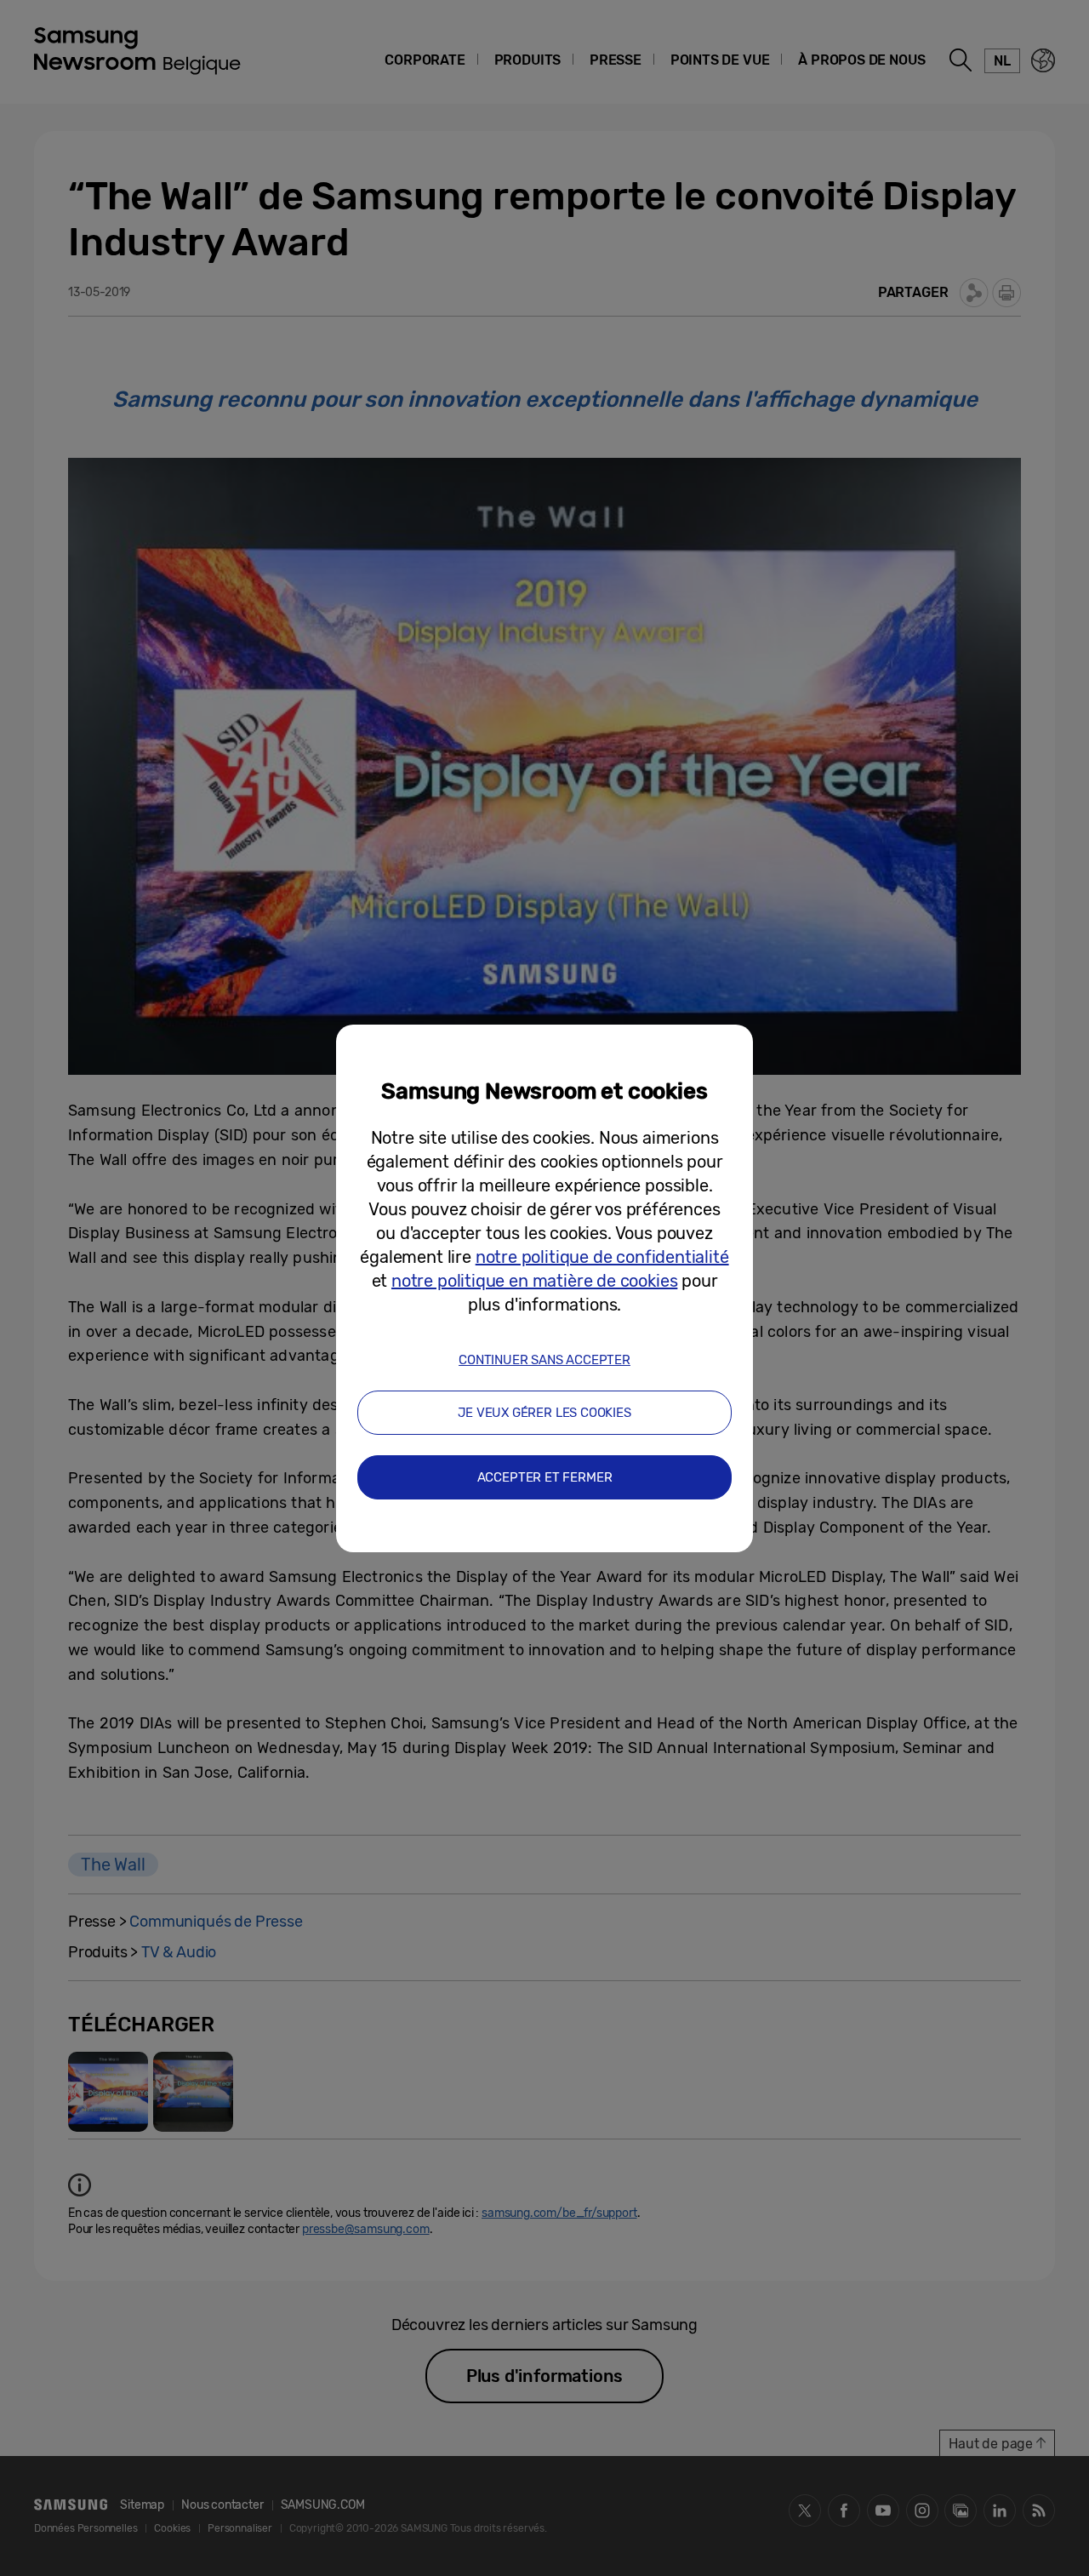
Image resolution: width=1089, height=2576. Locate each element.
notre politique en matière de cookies (534, 1281)
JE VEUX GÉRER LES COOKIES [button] (544, 1413)
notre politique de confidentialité (602, 1257)
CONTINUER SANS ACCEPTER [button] (544, 1360)
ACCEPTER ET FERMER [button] (545, 1477)
